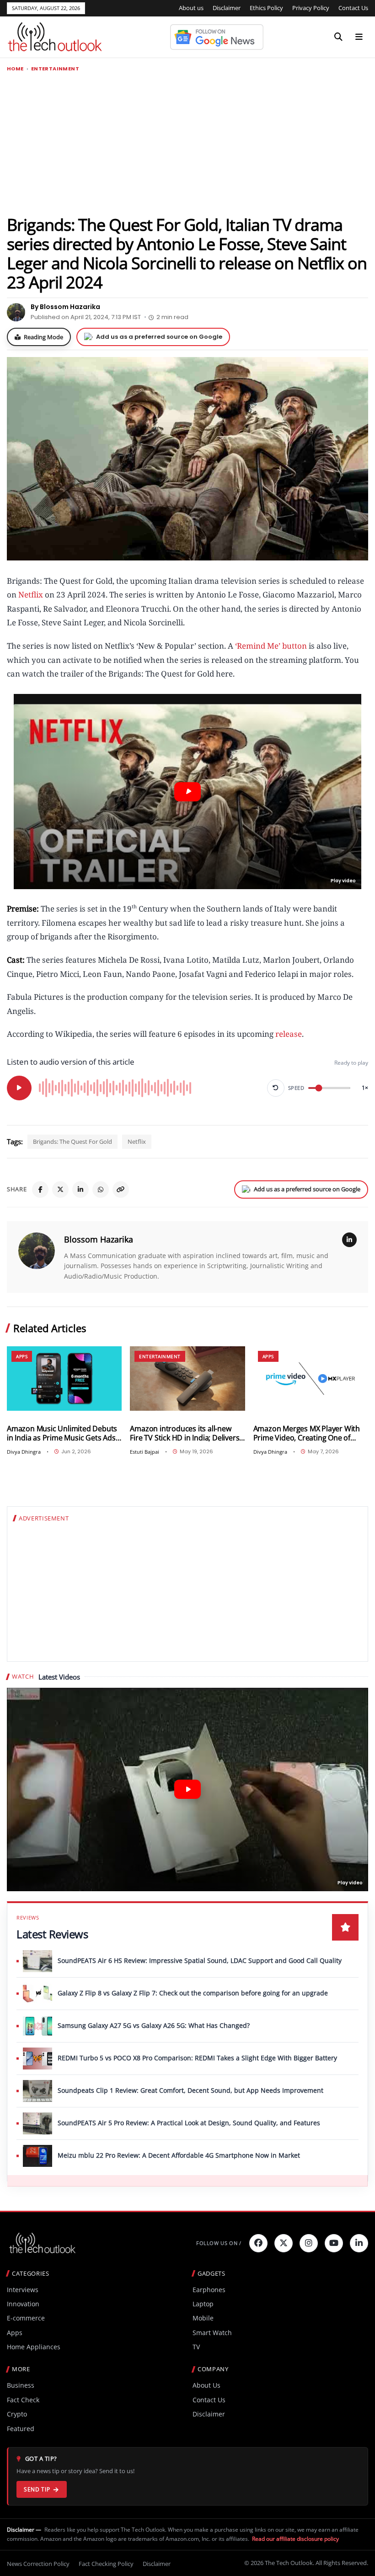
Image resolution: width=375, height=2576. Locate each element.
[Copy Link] (121, 1189)
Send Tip (37, 2489)
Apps (22, 1356)
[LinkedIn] (80, 1189)
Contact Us (353, 8)
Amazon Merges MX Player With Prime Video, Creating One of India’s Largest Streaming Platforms (307, 1433)
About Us (206, 2385)
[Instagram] (309, 2243)
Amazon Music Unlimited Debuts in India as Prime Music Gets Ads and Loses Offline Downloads (62, 1433)
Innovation (23, 2304)
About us (191, 8)
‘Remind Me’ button (271, 646)
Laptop (203, 2304)
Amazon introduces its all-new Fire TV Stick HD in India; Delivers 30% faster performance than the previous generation (186, 1433)
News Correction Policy (38, 2564)
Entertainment (55, 69)
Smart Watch (212, 2333)
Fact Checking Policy (106, 2564)
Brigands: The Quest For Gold (72, 1141)
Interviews (23, 2290)
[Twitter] (284, 2243)
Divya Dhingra (24, 1452)
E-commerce (26, 2318)
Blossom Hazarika (99, 1239)
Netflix (31, 595)
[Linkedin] (359, 2243)
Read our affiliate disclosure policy (295, 2539)
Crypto (17, 2414)
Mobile (203, 2318)
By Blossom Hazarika (65, 307)
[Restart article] (276, 1088)
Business (21, 2385)
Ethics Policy (266, 8)
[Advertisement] (187, 143)
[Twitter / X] (60, 1189)
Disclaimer (227, 8)
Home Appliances (34, 2347)
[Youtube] (334, 2243)
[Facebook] (40, 1189)
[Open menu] (359, 37)
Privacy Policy (311, 8)
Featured (21, 2429)
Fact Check (23, 2400)
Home (15, 69)
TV (196, 2347)
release (289, 1034)
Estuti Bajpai (145, 1452)
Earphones (209, 2290)
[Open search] (338, 37)
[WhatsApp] (101, 1189)
